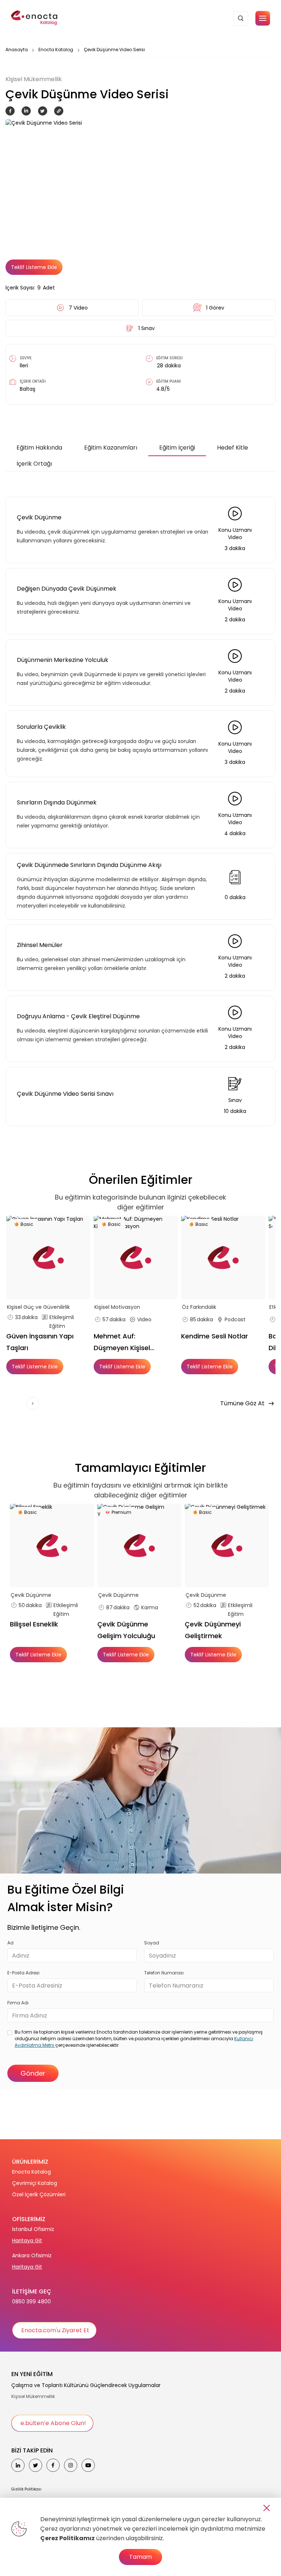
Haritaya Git (27, 2240)
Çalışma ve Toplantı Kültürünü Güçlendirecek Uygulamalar (86, 2385)
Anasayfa (17, 50)
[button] (263, 18)
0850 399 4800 (31, 2302)
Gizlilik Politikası (26, 2489)
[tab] (39, 448)
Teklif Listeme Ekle (34, 267)
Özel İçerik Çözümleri (39, 2194)
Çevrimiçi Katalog (35, 2183)
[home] (35, 18)
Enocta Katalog (56, 50)
